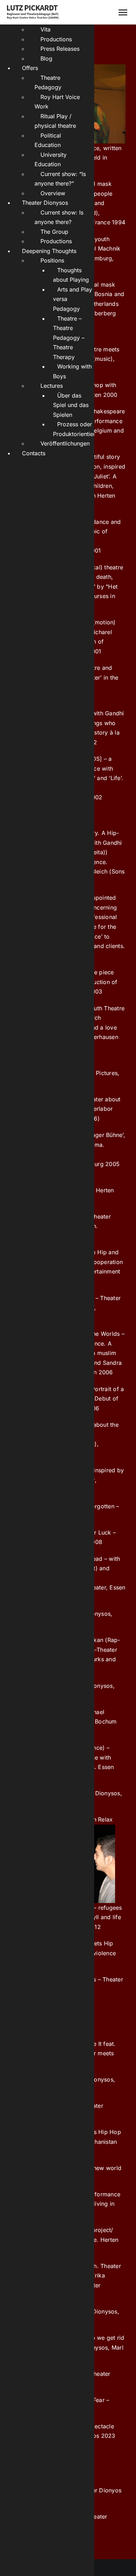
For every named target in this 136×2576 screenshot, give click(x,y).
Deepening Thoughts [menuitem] (49, 251)
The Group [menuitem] (54, 232)
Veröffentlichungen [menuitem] (65, 443)
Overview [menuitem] (53, 193)
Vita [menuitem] (46, 29)
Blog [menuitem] (46, 58)
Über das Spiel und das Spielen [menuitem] (71, 405)
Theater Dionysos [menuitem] (45, 203)
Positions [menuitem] (52, 260)
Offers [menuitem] (30, 68)
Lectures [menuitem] (52, 386)
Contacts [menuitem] (34, 453)
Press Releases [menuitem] (60, 49)
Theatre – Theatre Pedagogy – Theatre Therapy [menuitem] (69, 338)
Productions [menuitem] (56, 39)
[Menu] (123, 12)
